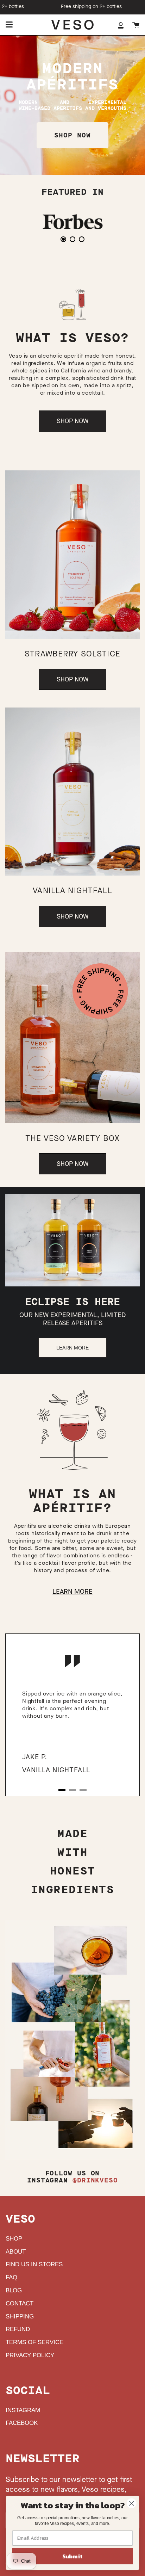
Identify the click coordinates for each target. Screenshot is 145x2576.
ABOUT (16, 2252)
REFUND (18, 2329)
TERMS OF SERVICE (34, 2342)
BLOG (14, 2290)
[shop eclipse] (72, 1240)
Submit (72, 2556)
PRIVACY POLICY (30, 2355)
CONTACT (20, 2303)
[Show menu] (9, 25)
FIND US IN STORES (34, 2264)
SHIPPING (20, 2316)
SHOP (14, 2239)
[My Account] (121, 25)
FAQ (11, 2277)
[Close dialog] (131, 2503)
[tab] (63, 239)
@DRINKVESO (95, 2180)
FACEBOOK (22, 2423)
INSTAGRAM (23, 2410)
